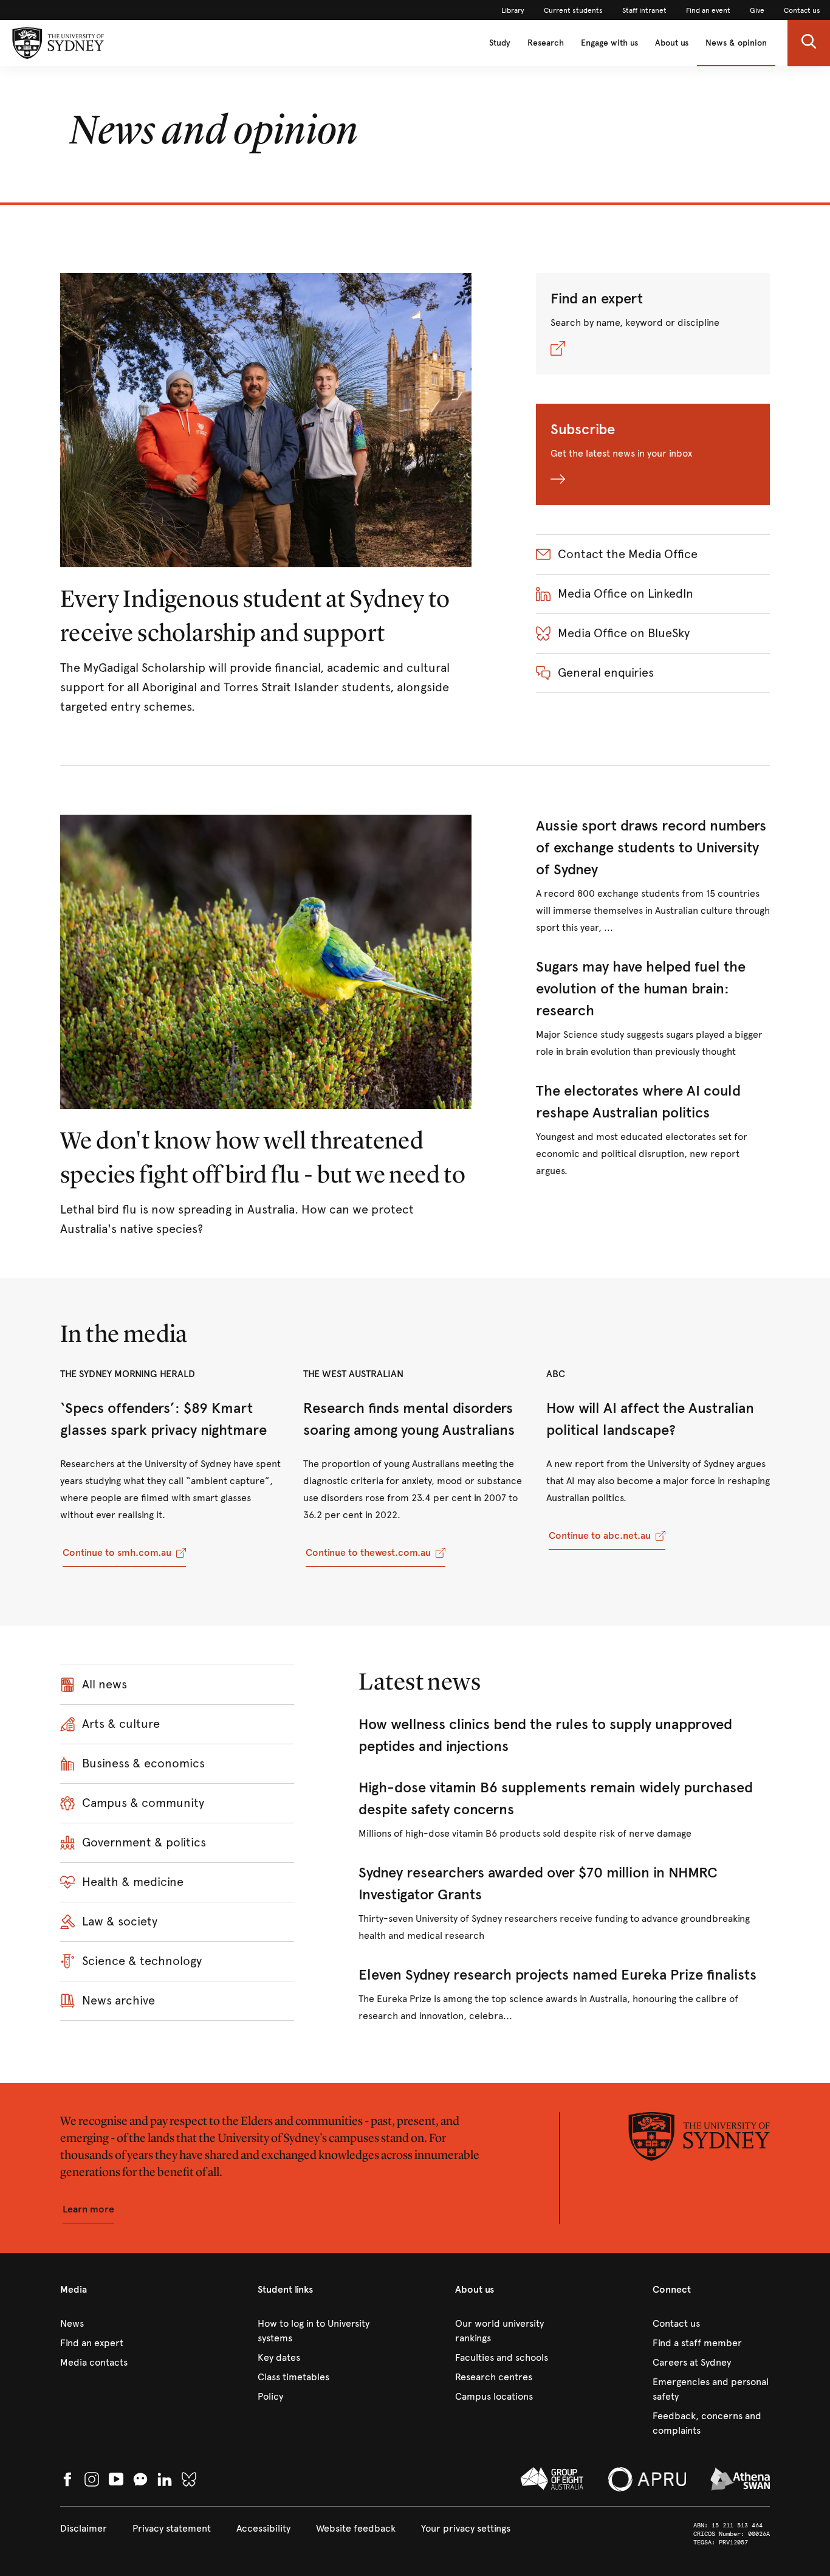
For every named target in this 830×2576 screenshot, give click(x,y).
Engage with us (609, 43)
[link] (513, 10)
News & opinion (736, 43)
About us (672, 43)
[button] (809, 43)
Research (546, 43)
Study (500, 43)
